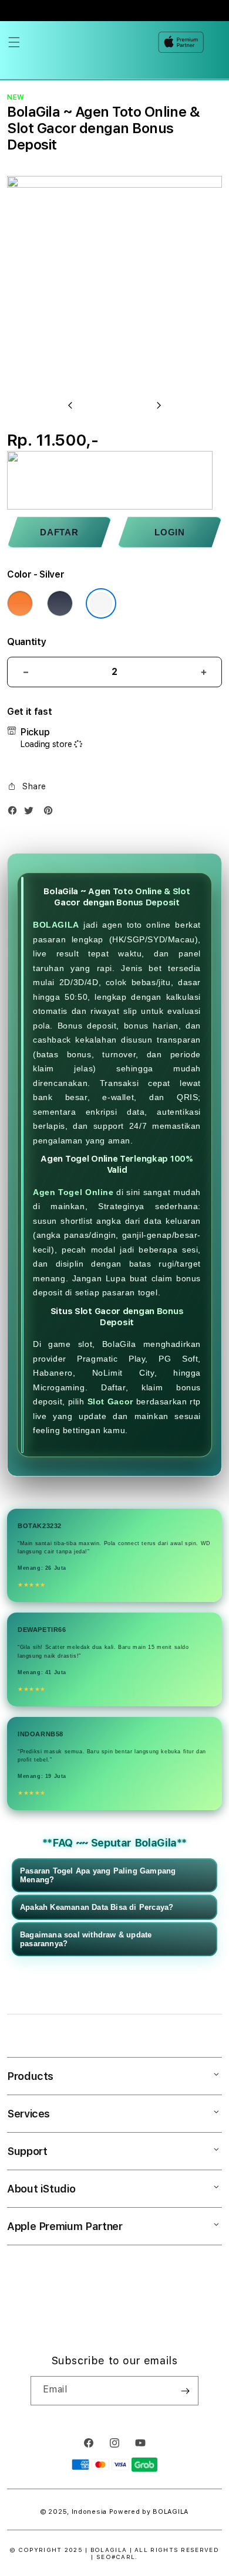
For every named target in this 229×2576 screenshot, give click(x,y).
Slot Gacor (110, 1401)
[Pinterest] (51, 813)
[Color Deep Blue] (60, 603)
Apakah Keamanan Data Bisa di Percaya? (97, 1907)
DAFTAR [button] (59, 532)
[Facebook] (15, 813)
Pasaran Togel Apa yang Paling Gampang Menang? (98, 1875)
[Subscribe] (185, 2391)
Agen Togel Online (73, 1192)
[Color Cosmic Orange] (20, 603)
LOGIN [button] (170, 532)
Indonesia (89, 2512)
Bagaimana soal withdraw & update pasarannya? (86, 1939)
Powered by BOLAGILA (149, 2512)
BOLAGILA (56, 925)
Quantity (26, 642)
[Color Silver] (101, 603)
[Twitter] (32, 813)
